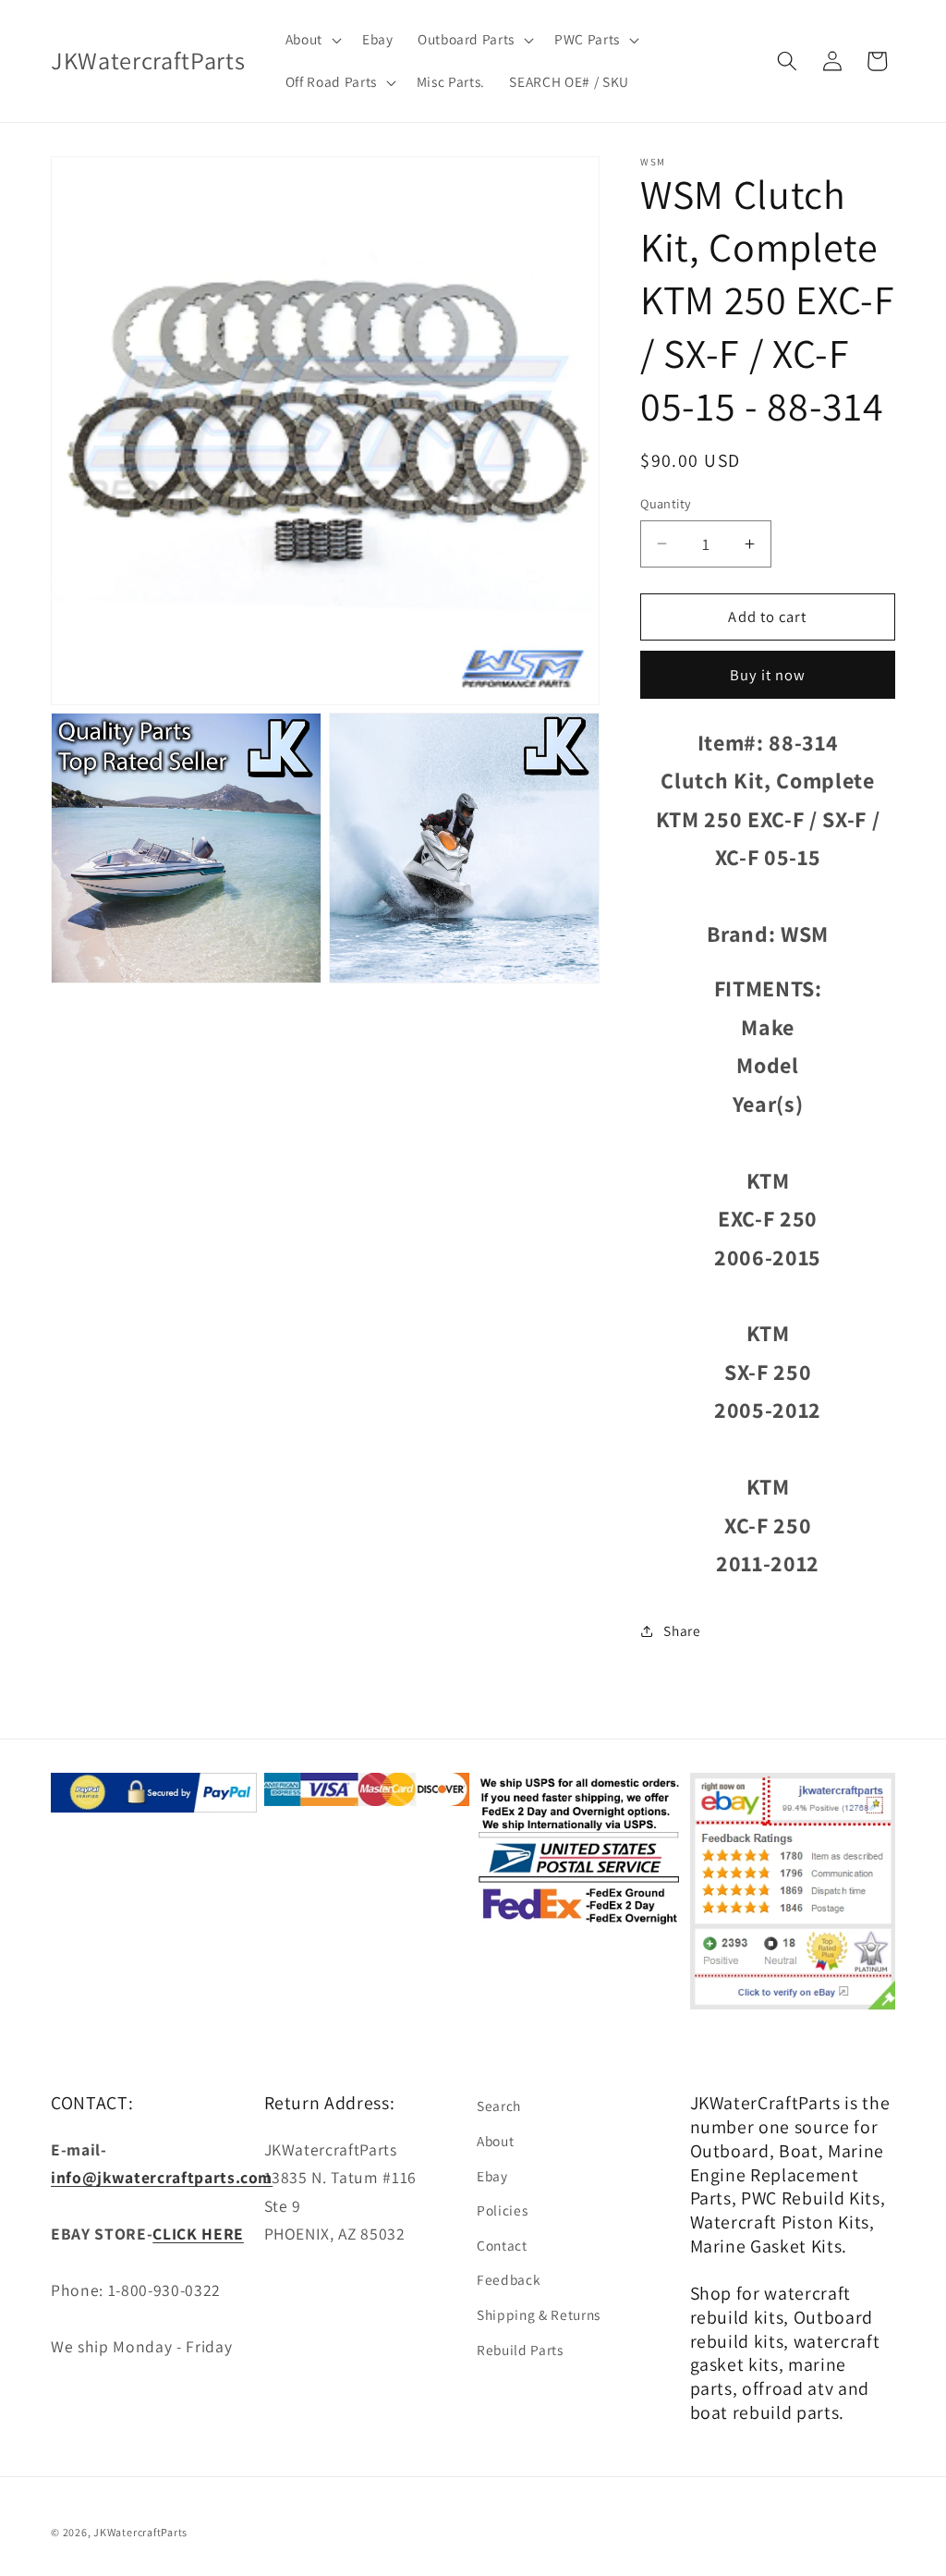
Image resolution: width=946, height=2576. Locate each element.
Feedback (509, 2279)
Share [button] (682, 1630)
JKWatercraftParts (140, 2532)
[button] (311, 40)
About (495, 2141)
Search (499, 2106)
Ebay (492, 2176)
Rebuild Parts (520, 2350)
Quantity (666, 503)
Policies (502, 2210)
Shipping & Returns (539, 2314)
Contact (502, 2245)
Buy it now (768, 675)
